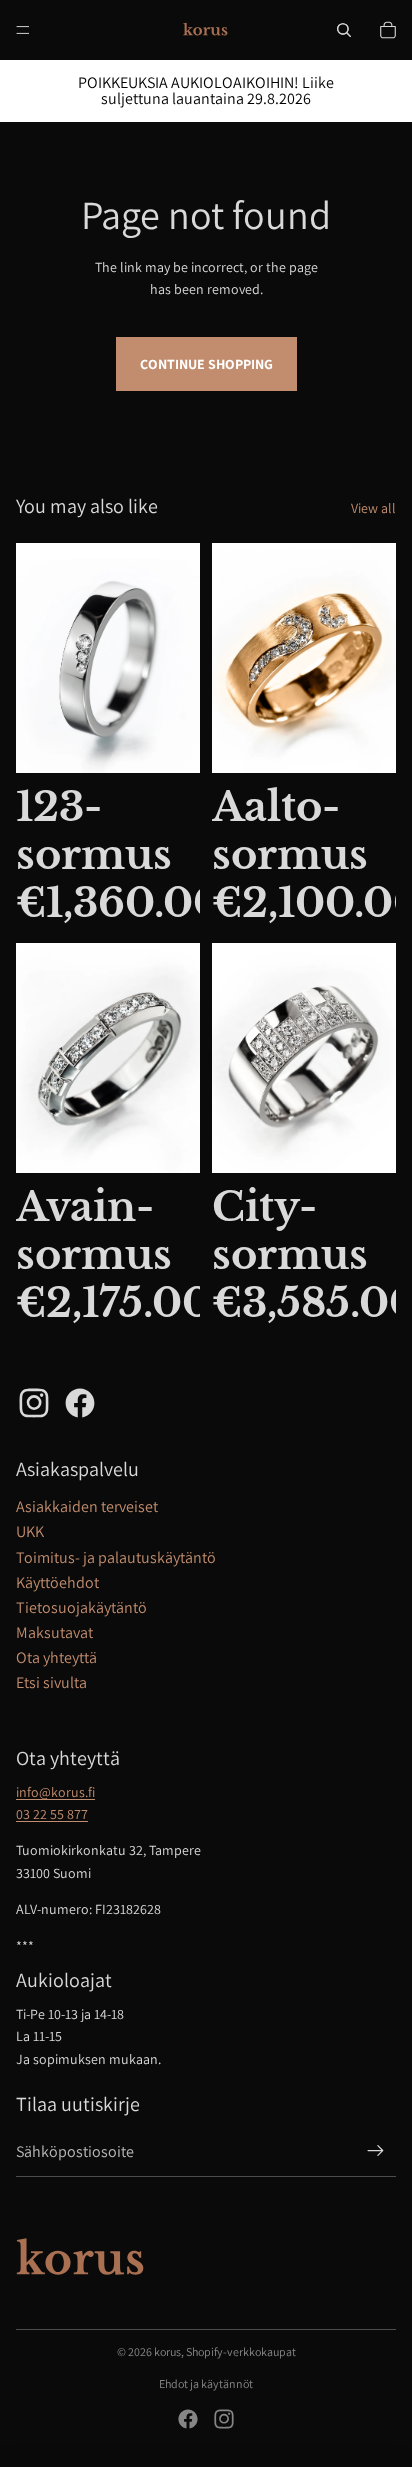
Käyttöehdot (57, 1582)
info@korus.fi (55, 1792)
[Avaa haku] (344, 30)
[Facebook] (188, 2419)
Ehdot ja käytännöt (206, 2383)
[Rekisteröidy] (376, 2152)
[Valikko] (23, 30)
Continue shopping (206, 364)
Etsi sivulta (51, 1682)
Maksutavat (54, 1632)
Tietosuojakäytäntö (81, 1607)
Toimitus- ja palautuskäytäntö (116, 1557)
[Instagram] (224, 2419)
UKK (30, 1531)
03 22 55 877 (52, 1814)
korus (167, 2351)
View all (373, 508)
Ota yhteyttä (56, 1657)
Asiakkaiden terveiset (87, 1506)
